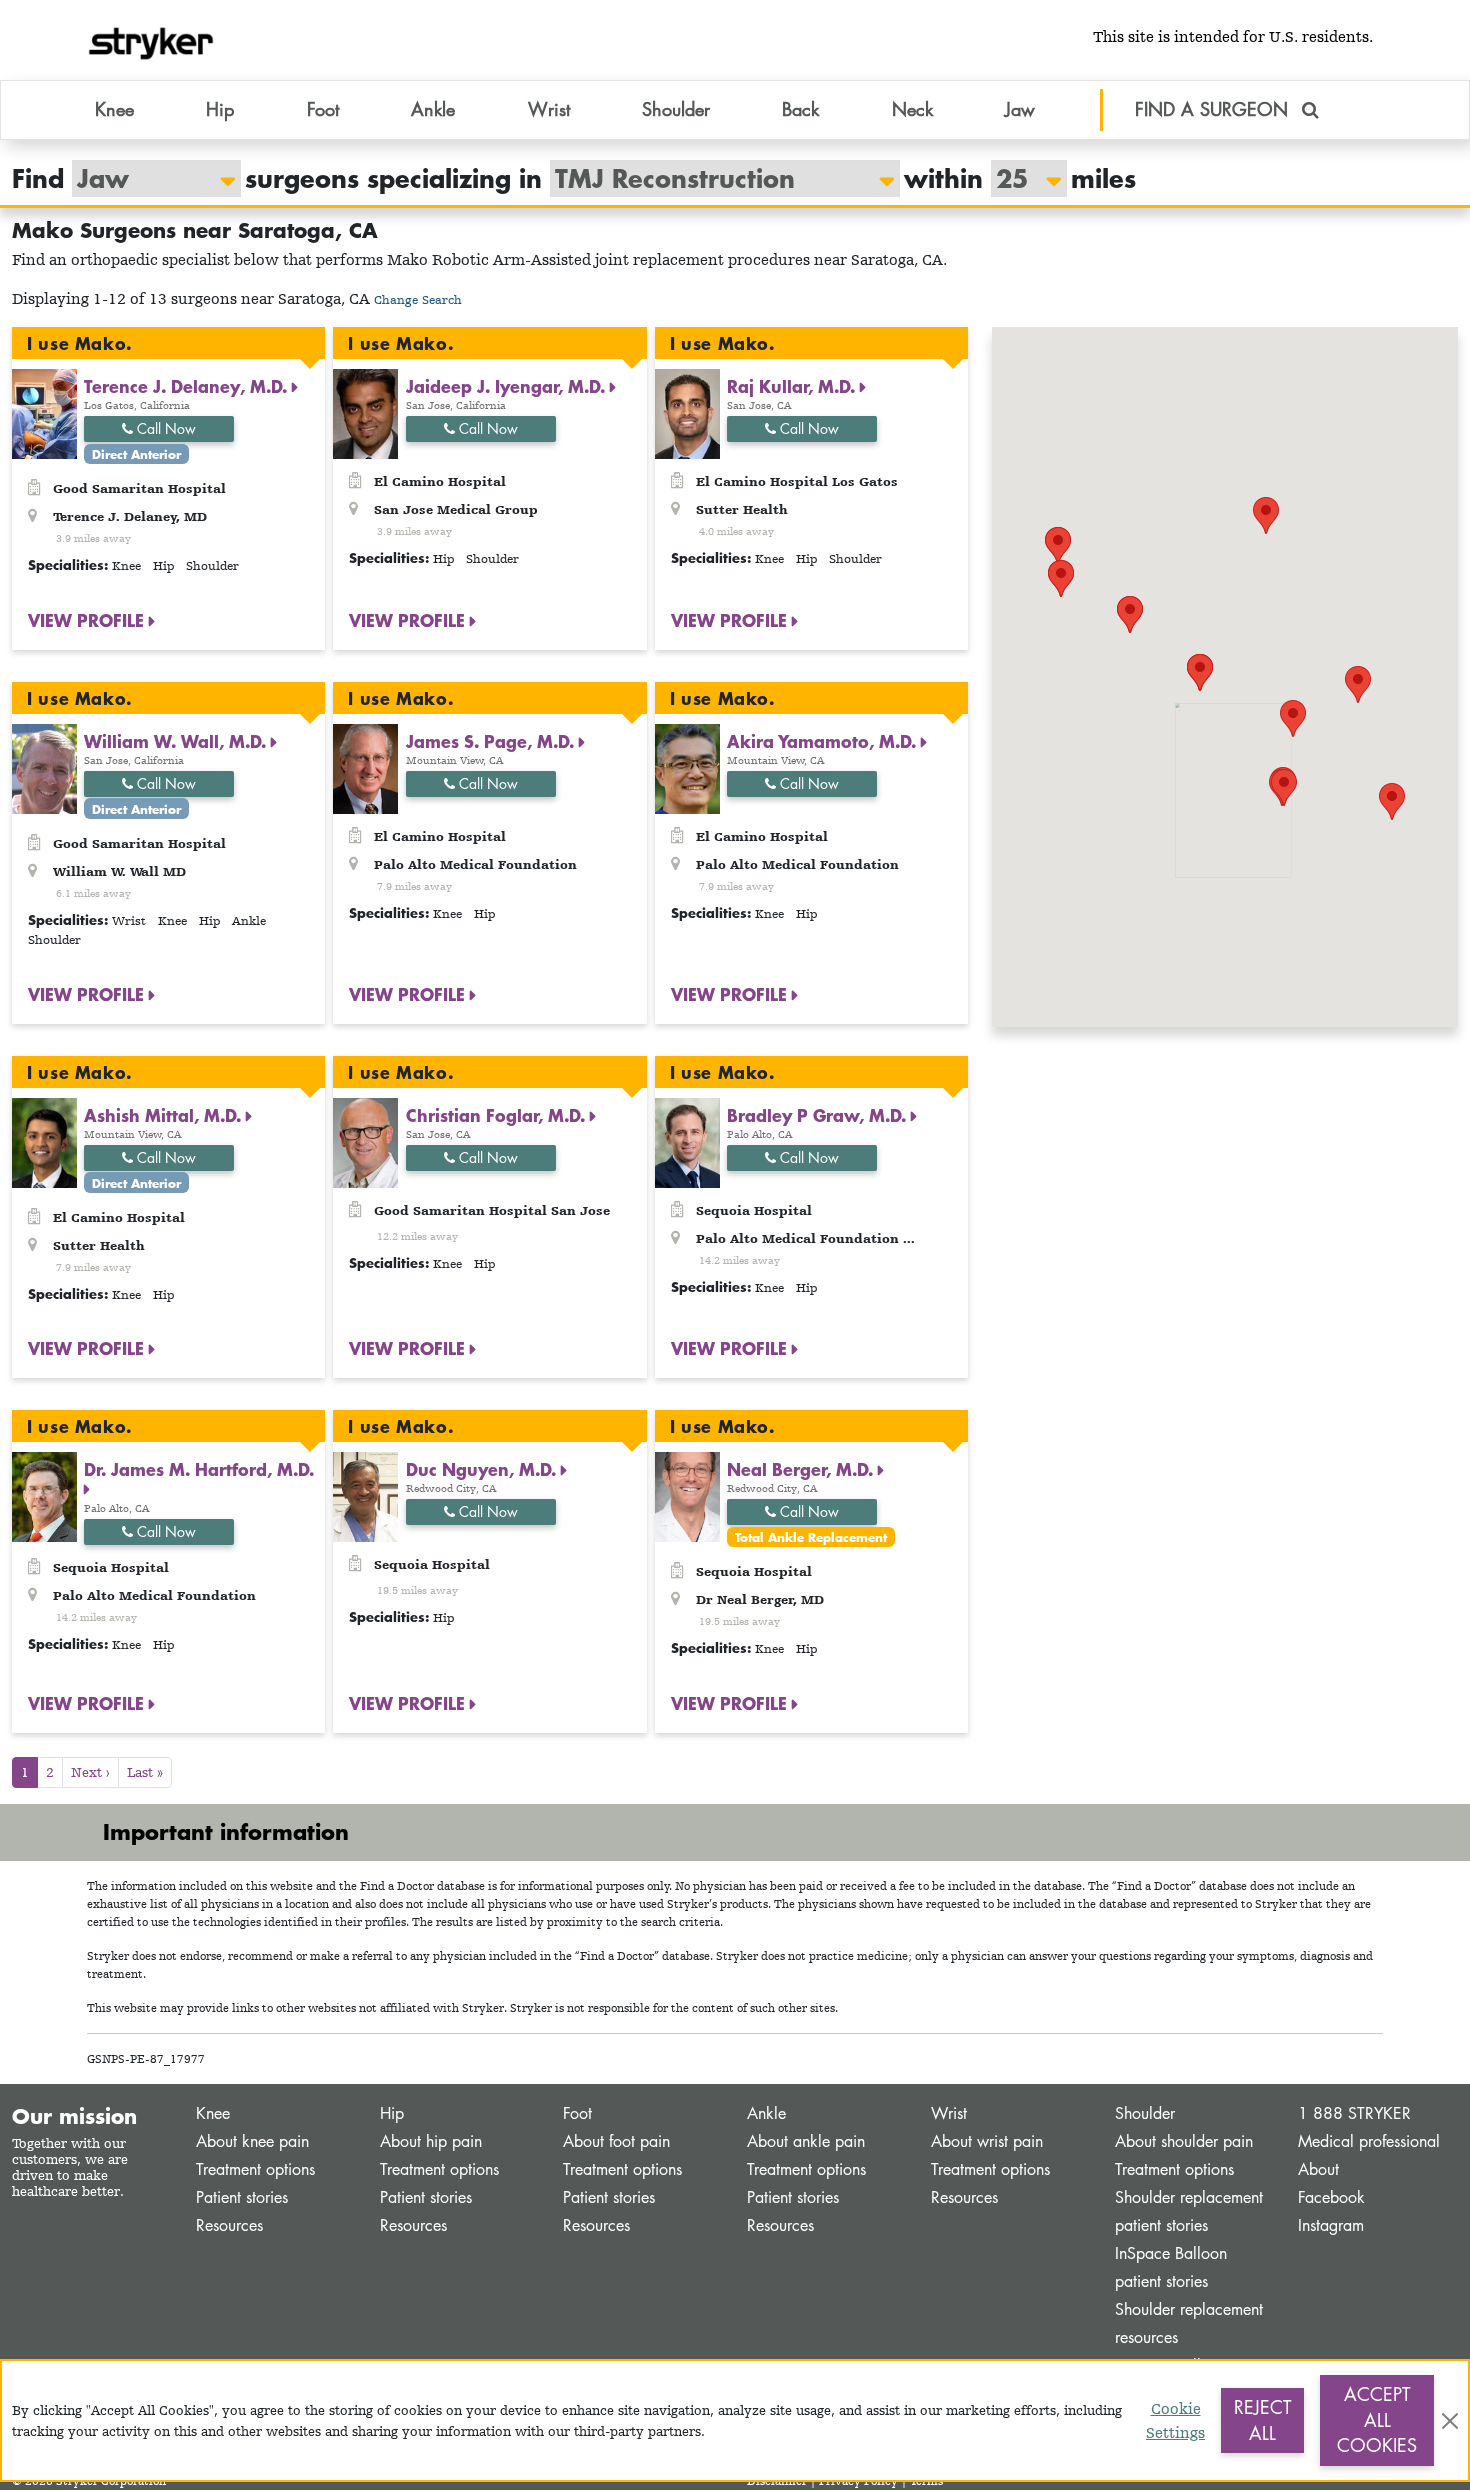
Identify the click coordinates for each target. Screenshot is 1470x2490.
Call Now (164, 428)
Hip (392, 2113)
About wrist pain (987, 2141)
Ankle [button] (433, 109)
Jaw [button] (1020, 109)
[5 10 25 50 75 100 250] (1019, 178)
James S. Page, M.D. (492, 741)
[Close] (1450, 2421)
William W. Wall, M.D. (177, 741)
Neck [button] (912, 109)
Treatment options (255, 2169)
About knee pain (252, 2141)
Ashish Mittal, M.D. (165, 1115)
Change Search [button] (418, 299)
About (1318, 2169)
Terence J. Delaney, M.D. (188, 386)
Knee (213, 2113)
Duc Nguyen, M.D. (483, 1469)
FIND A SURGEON (1214, 109)
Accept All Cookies (1377, 2419)
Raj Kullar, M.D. (793, 386)
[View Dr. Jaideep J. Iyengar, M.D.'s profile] (365, 412)
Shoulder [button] (676, 109)
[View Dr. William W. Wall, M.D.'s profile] (44, 766)
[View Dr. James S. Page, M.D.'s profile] (365, 766)
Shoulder (1145, 2113)
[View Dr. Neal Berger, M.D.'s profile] (687, 1495)
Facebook (1331, 2197)
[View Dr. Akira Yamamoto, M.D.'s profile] (687, 766)
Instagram (1331, 2225)
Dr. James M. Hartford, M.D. (199, 1469)
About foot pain (616, 2141)
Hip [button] (220, 109)
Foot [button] (323, 109)
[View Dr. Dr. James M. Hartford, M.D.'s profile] (44, 1495)
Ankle (766, 2113)
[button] (1358, 684)
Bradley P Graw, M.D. (819, 1115)
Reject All (1262, 2420)
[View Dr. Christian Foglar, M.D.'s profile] (365, 1140)
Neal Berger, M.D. (802, 1469)
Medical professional (1369, 2141)
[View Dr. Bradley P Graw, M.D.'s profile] (687, 1140)
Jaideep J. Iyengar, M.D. (508, 386)
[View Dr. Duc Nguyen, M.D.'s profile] (365, 1495)
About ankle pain (806, 2141)
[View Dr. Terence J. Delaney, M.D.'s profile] (44, 412)
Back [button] (800, 109)
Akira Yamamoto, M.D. (824, 741)
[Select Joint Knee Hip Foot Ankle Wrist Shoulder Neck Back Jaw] (146, 178)
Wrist (949, 2113)
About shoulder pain (1184, 2141)
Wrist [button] (549, 109)
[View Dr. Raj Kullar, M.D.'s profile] (687, 412)
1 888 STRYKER (1354, 2113)
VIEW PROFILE (88, 620)
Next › (90, 1772)
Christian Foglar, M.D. (498, 1115)
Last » (145, 1772)
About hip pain (431, 2141)
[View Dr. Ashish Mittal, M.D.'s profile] (44, 1140)
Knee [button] (114, 109)
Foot (577, 2113)
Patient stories (242, 2197)
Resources (229, 2225)
